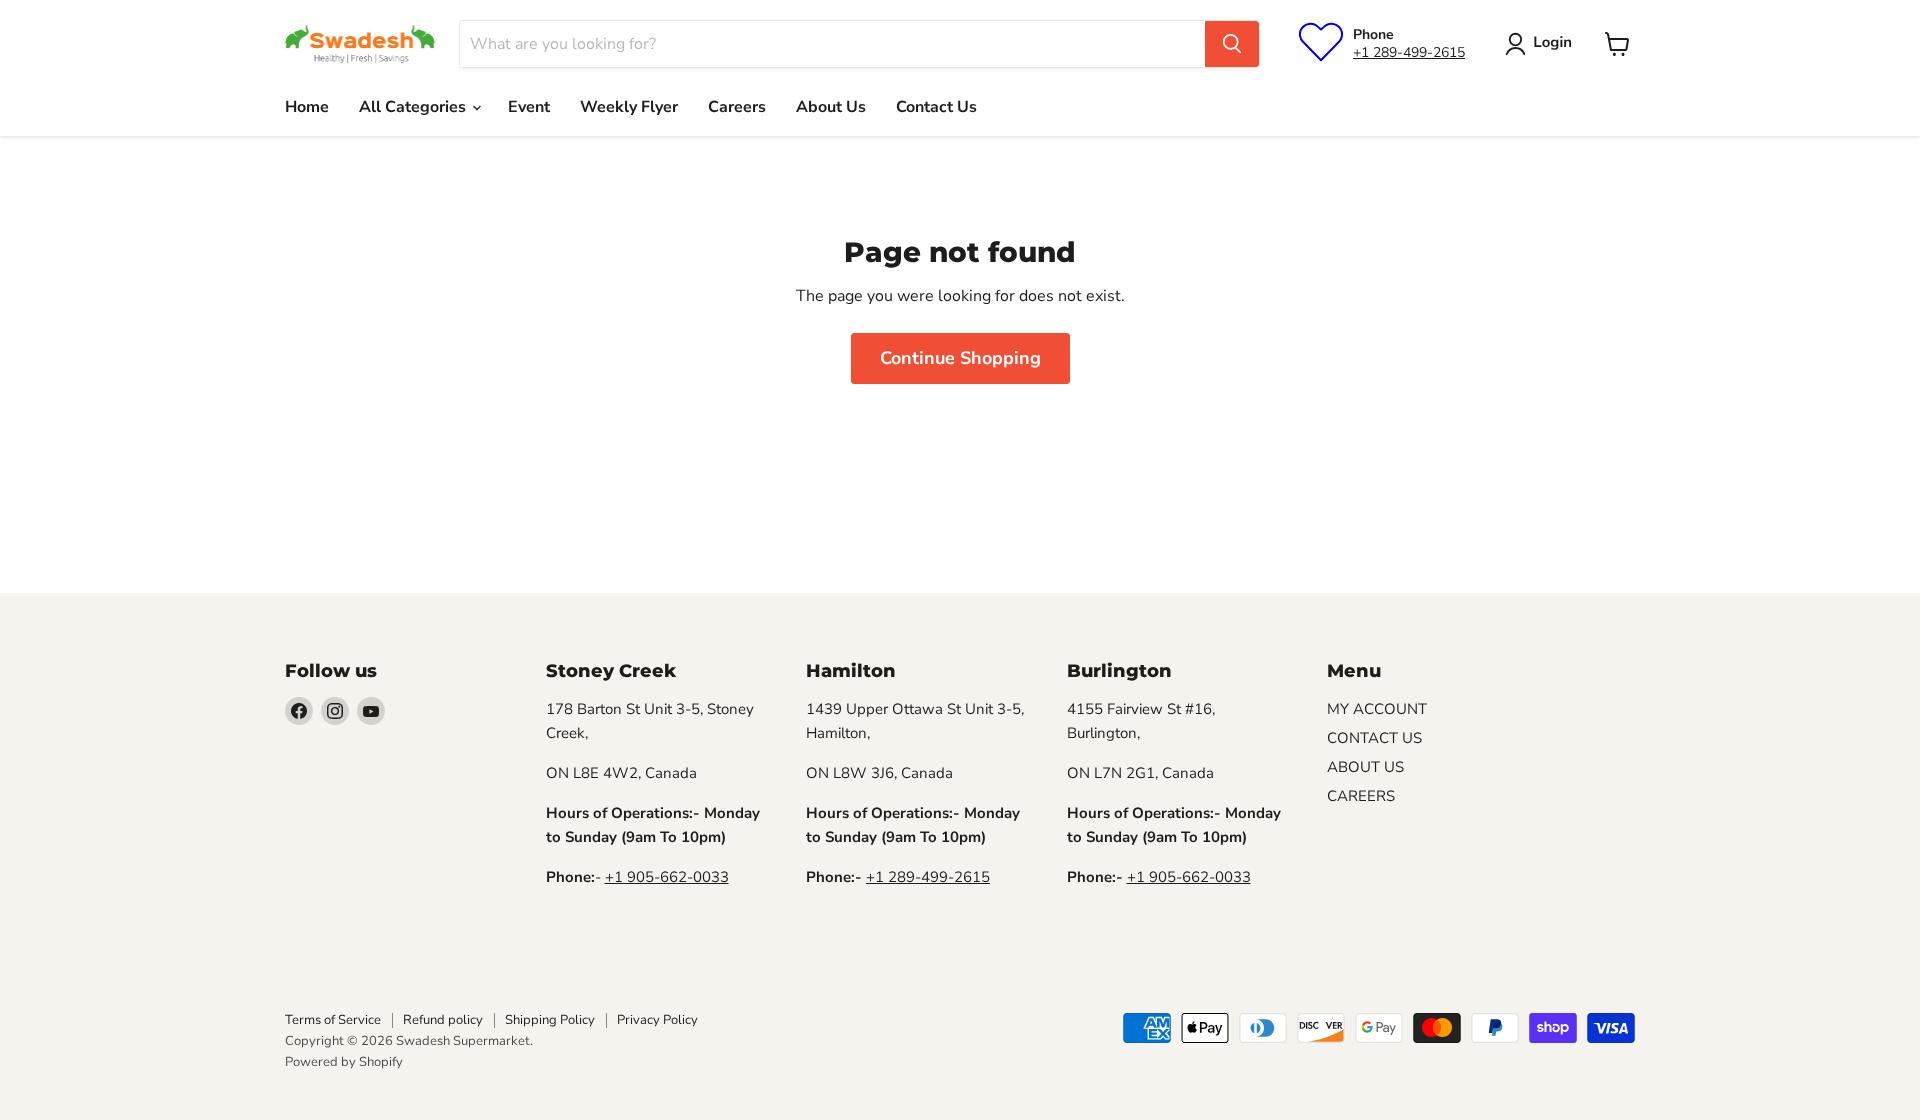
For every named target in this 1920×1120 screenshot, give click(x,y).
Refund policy (443, 1020)
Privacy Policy (657, 1020)
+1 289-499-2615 (1409, 52)
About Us (831, 107)
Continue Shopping (960, 358)
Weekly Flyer (629, 107)
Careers (737, 107)
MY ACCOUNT (1377, 709)
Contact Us (936, 107)
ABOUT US (1365, 767)
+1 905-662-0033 (667, 877)
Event (529, 107)
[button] (1542, 44)
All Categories (414, 107)
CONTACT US (1374, 738)
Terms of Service (333, 1020)
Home (307, 107)
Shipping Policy (550, 1020)
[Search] (1232, 44)
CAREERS (1361, 796)
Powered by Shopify (344, 1062)
